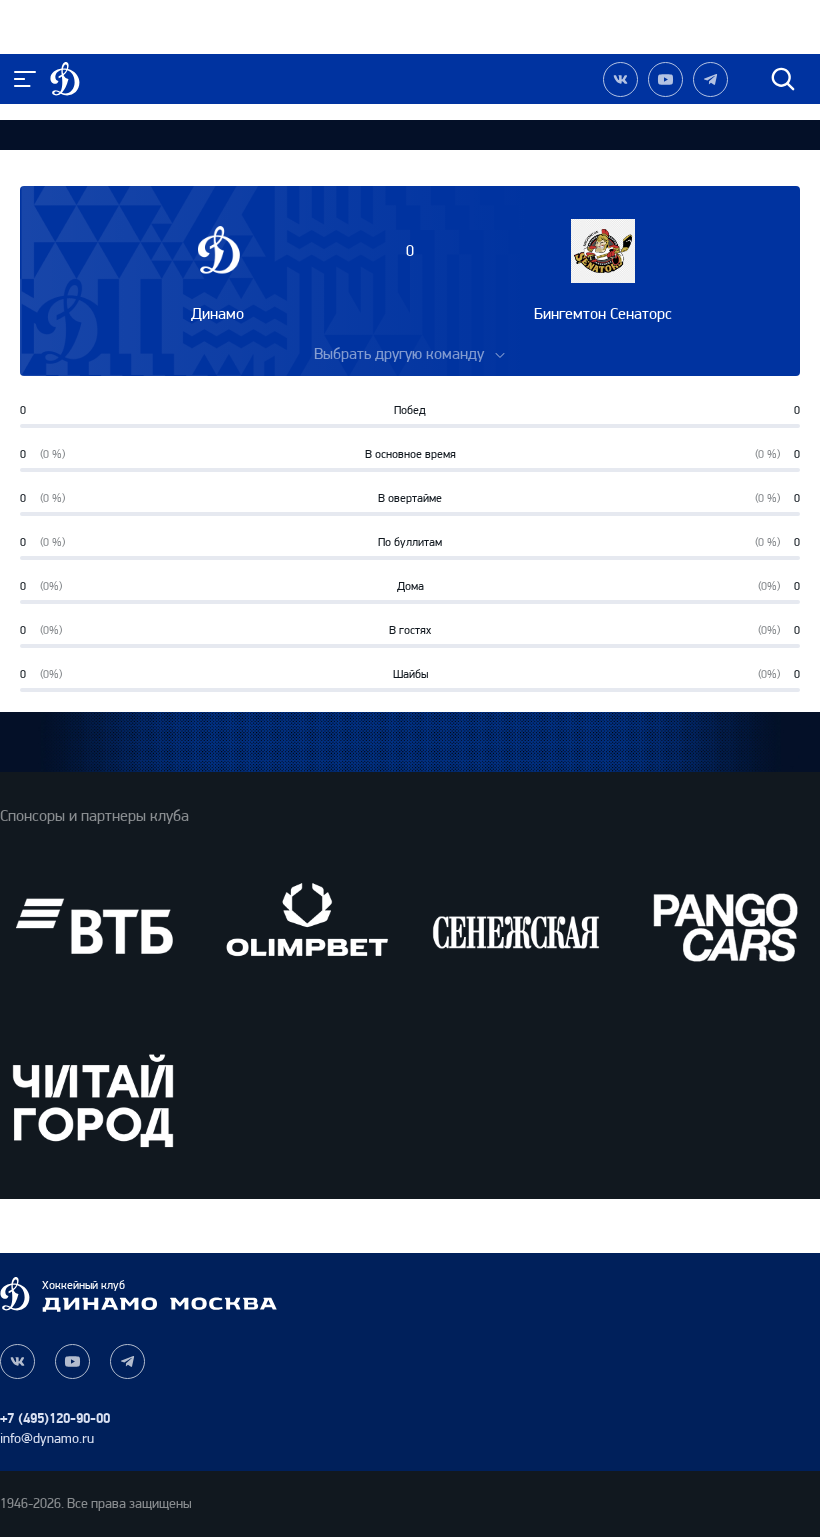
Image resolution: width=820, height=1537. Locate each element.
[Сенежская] (515, 926)
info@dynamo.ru (47, 1438)
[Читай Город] (93, 1099)
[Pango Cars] (726, 926)
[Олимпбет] (304, 926)
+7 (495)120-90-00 (55, 1418)
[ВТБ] (93, 926)
